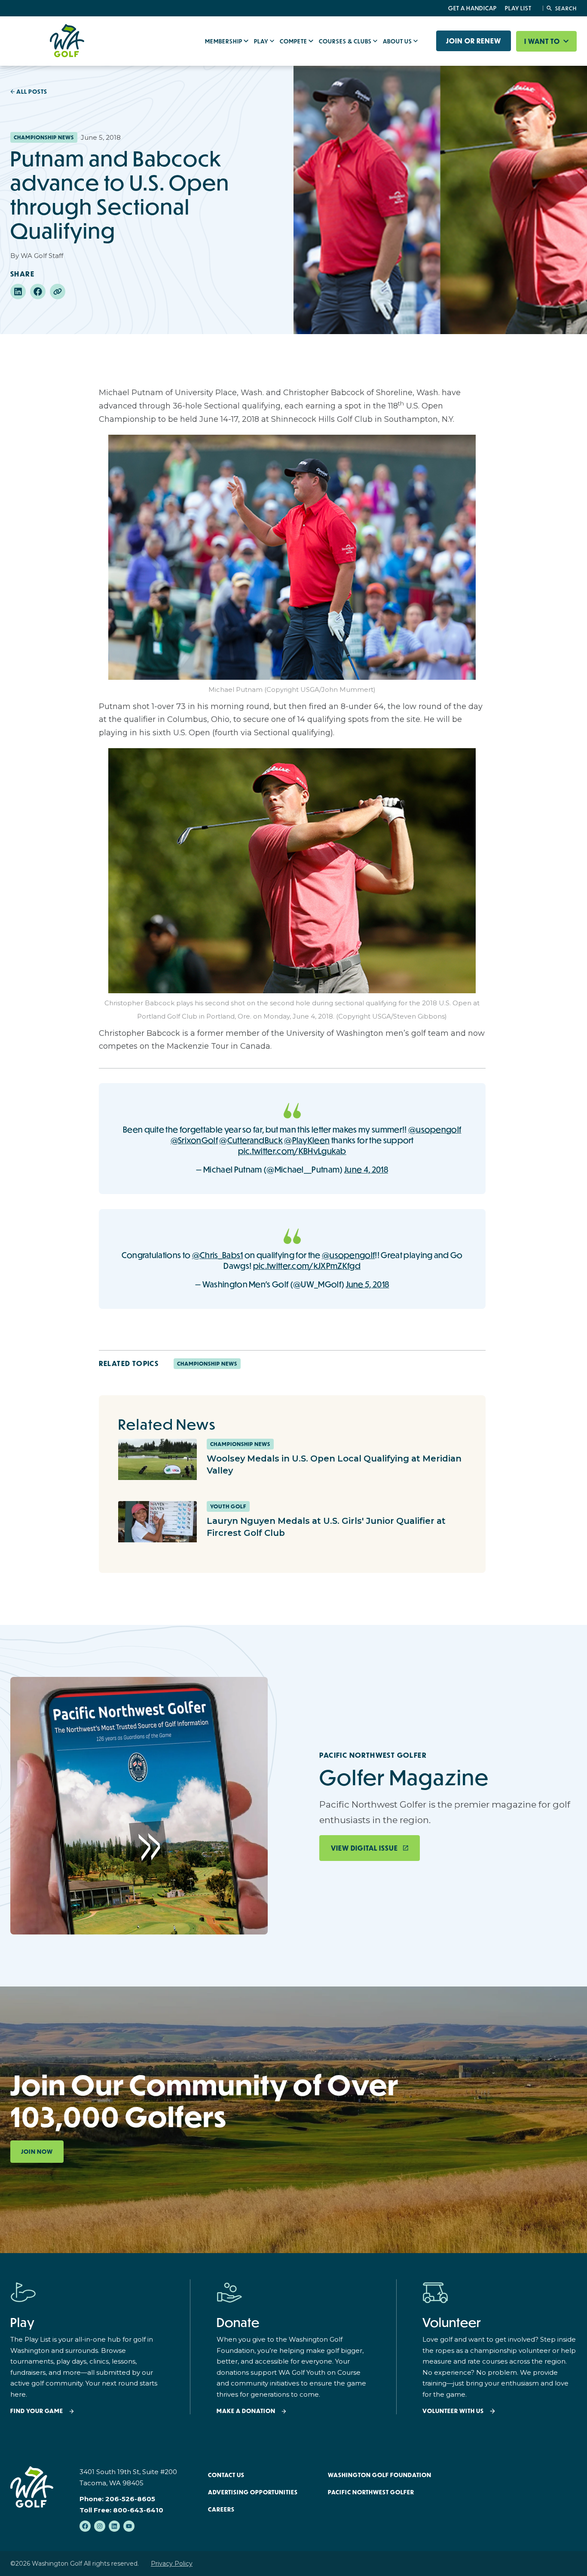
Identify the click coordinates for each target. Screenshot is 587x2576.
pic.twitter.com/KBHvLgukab (292, 1151)
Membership (224, 41)
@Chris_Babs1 (218, 1255)
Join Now (37, 2152)
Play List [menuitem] (518, 8)
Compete (294, 41)
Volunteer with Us (453, 2411)
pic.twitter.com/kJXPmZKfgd (307, 1266)
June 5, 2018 (368, 1284)
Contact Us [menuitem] (226, 2475)
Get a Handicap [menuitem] (472, 8)
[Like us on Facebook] (85, 2526)
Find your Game (37, 2411)
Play (262, 41)
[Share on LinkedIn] (18, 292)
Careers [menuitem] (221, 2509)
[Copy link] (58, 292)
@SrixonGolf (194, 1140)
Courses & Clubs (346, 41)
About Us (398, 41)
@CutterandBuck (251, 1140)
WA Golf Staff (42, 256)
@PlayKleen (307, 1140)
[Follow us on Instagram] (100, 2526)
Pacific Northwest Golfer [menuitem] (371, 2492)
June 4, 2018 (366, 1169)
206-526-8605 (130, 2499)
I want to (543, 41)
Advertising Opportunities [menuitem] (253, 2492)
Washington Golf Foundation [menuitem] (380, 2475)
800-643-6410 (138, 2510)
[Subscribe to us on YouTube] (129, 2526)
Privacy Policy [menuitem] (172, 2564)
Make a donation (246, 2411)
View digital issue (364, 1848)
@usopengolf (435, 1129)
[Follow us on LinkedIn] (114, 2526)
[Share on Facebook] (38, 292)
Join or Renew (474, 41)
